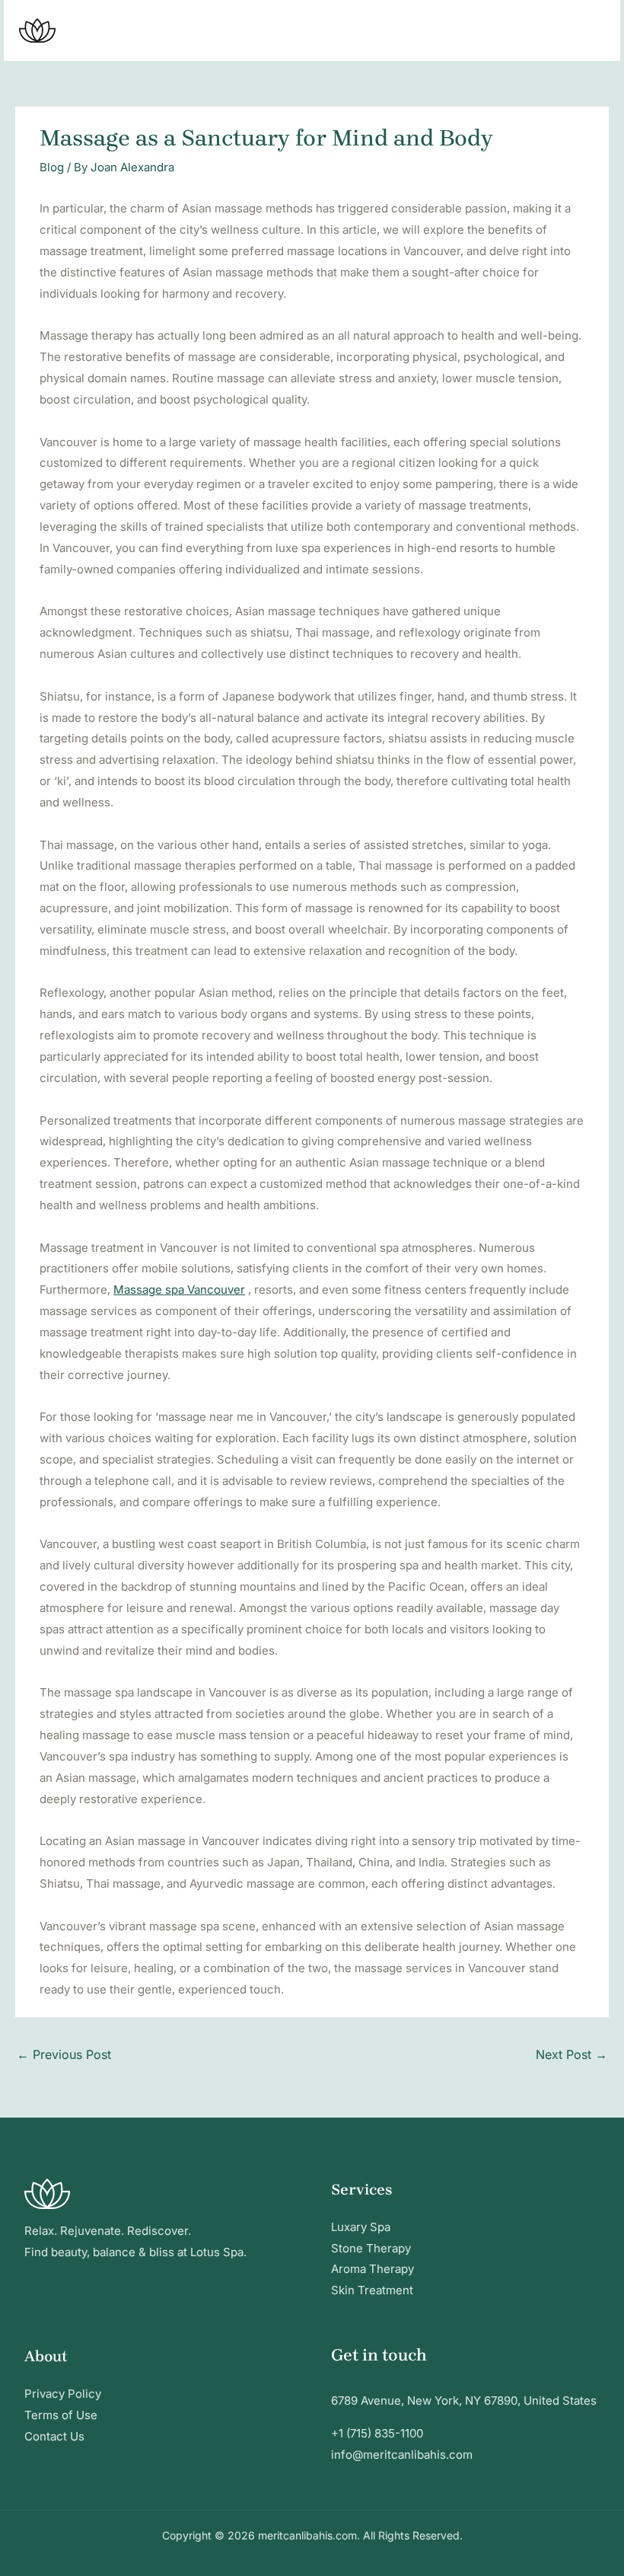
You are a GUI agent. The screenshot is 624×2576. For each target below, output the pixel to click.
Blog (52, 167)
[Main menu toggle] (589, 31)
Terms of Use (61, 2415)
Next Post (571, 2054)
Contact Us (54, 2436)
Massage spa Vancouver (179, 1290)
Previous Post (64, 2054)
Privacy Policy (63, 2394)
